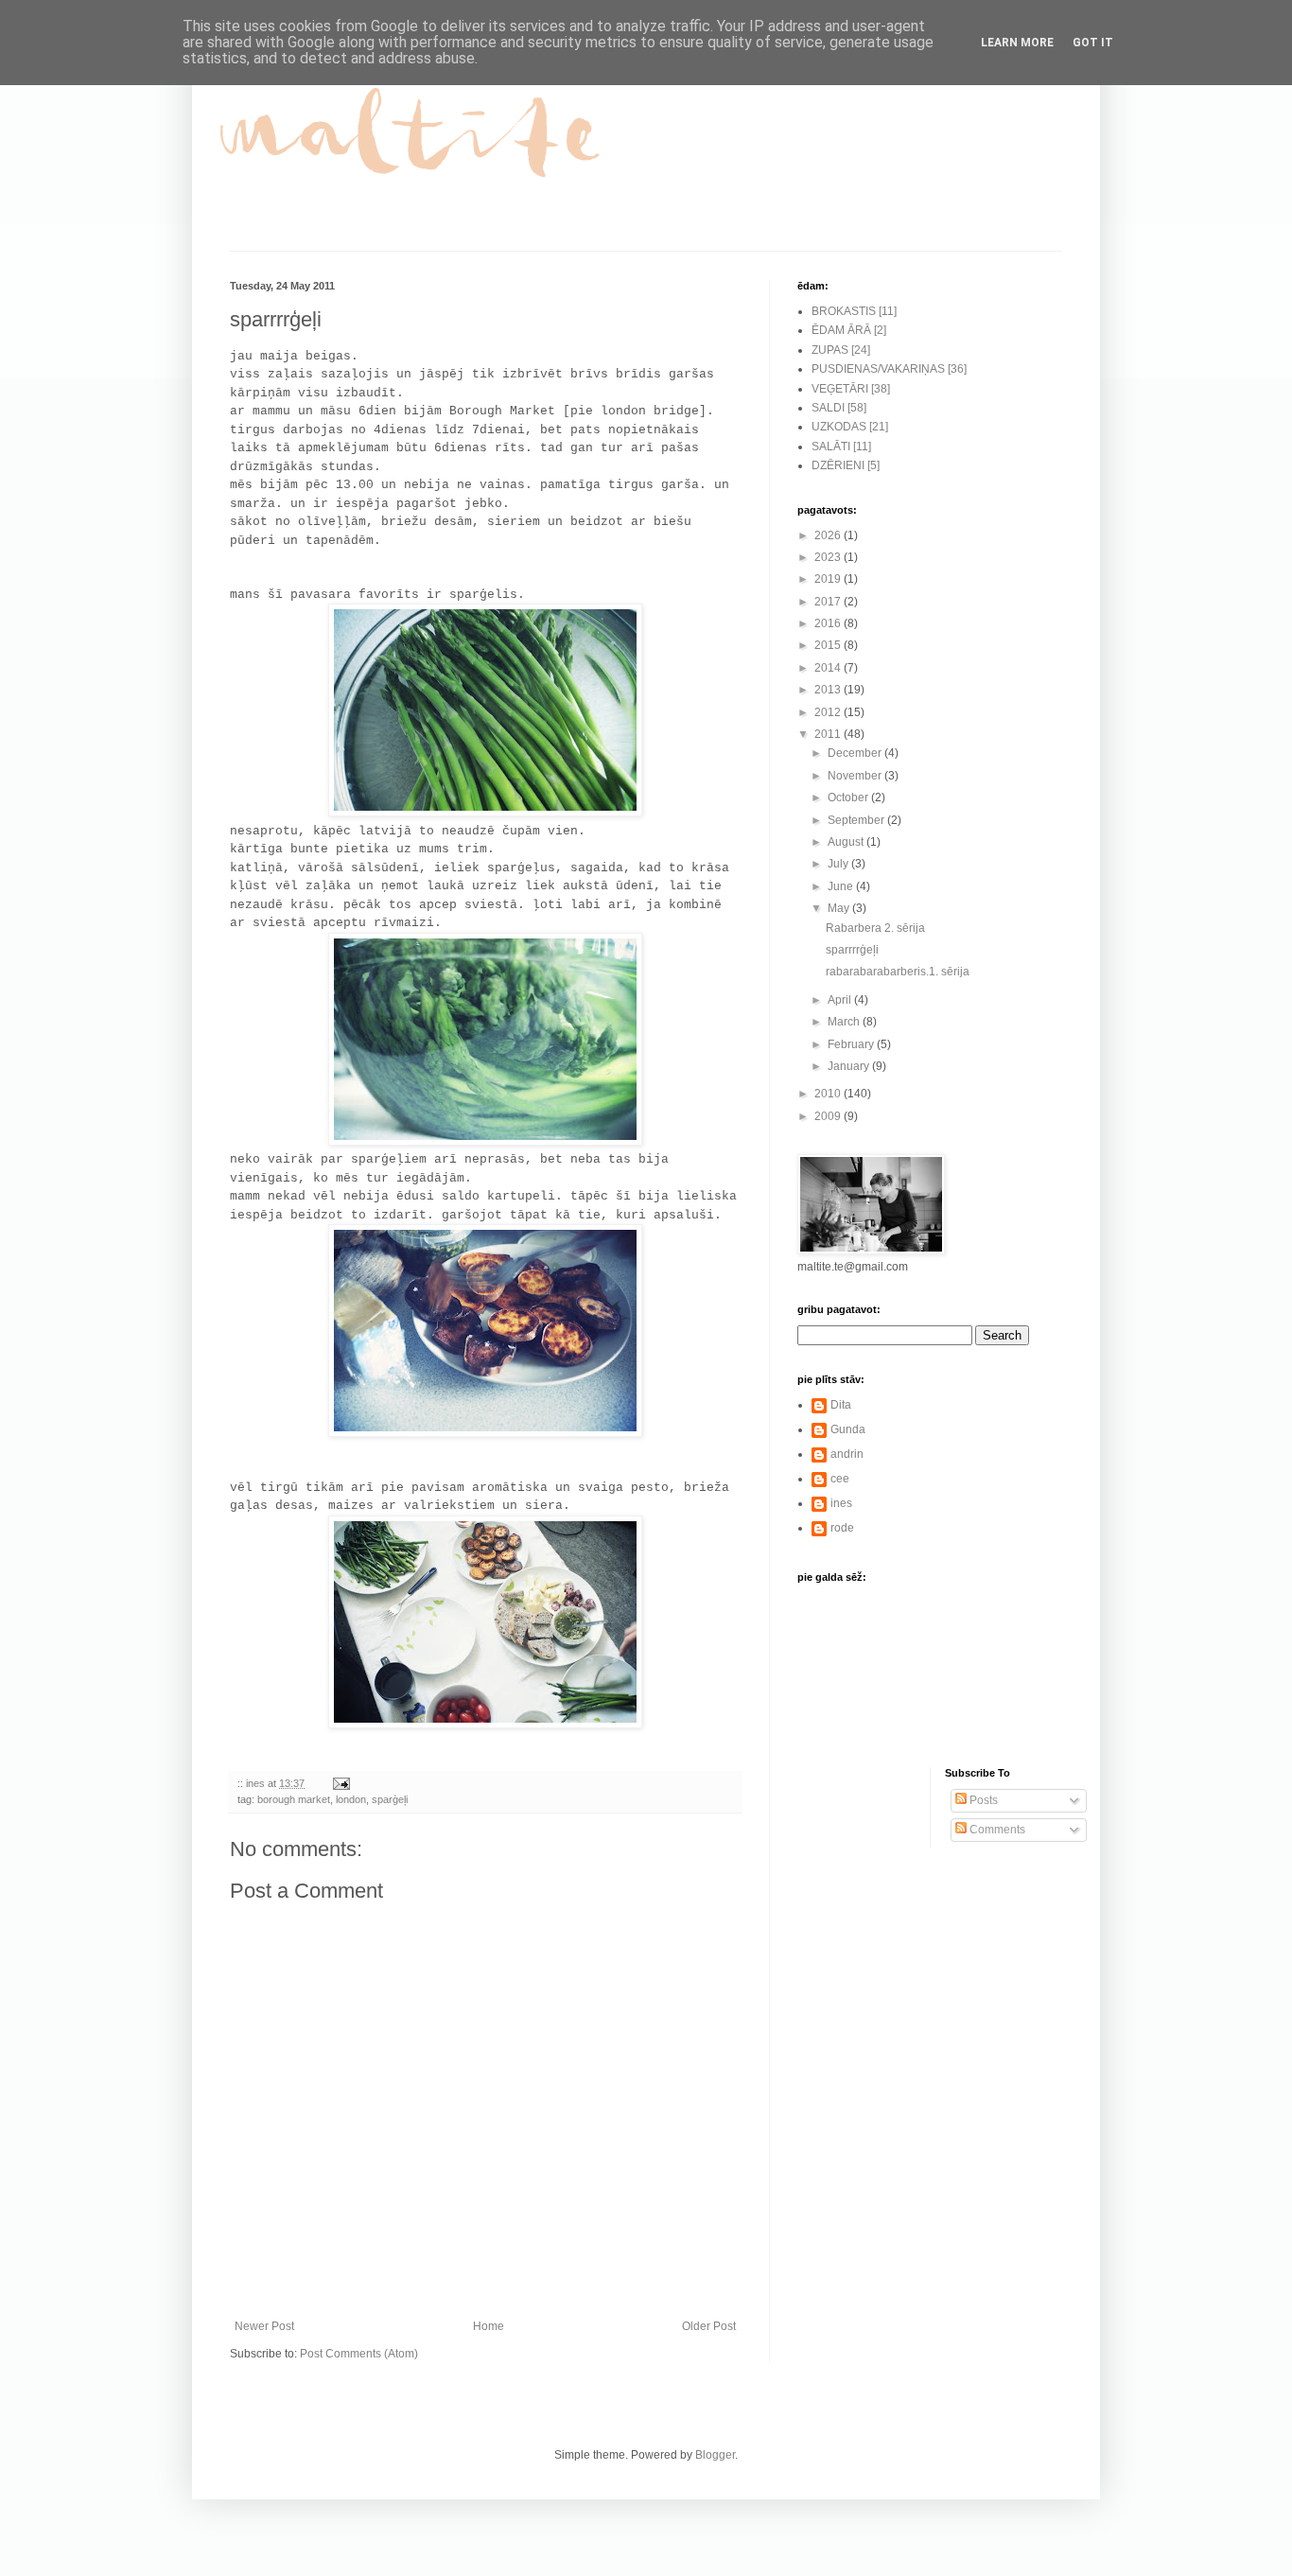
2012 (829, 712)
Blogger (715, 2455)
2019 (829, 579)
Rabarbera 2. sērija (875, 928)
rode (842, 1528)
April (841, 1000)
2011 (829, 734)
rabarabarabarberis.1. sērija (898, 972)
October (849, 797)
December (856, 753)
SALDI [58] (839, 408)
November (856, 776)
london (351, 1799)
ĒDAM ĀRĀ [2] (849, 330)
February (852, 1044)
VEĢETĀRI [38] (851, 389)
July (839, 864)
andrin (847, 1454)
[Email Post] (340, 1783)
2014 (829, 668)
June (842, 886)
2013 (829, 690)
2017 (829, 602)
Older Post (709, 2326)
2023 (829, 557)
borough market (294, 1799)
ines (841, 1503)
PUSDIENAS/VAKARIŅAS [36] (889, 369)
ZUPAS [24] (841, 350)
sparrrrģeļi (852, 950)
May (840, 908)
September (857, 820)
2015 (829, 645)
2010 (829, 1094)
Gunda (848, 1429)
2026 (829, 535)
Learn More (1017, 43)
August (847, 842)
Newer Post (264, 2326)
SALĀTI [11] (841, 447)
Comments (996, 1830)
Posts (982, 1800)
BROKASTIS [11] (854, 311)
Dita (841, 1405)
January (850, 1066)
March (845, 1022)
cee (840, 1479)
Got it (1093, 43)
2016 (829, 623)
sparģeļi (390, 1799)
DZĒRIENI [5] (846, 465)
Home (489, 2326)
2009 (829, 1116)
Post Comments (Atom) (359, 2354)
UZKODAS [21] (850, 427)
